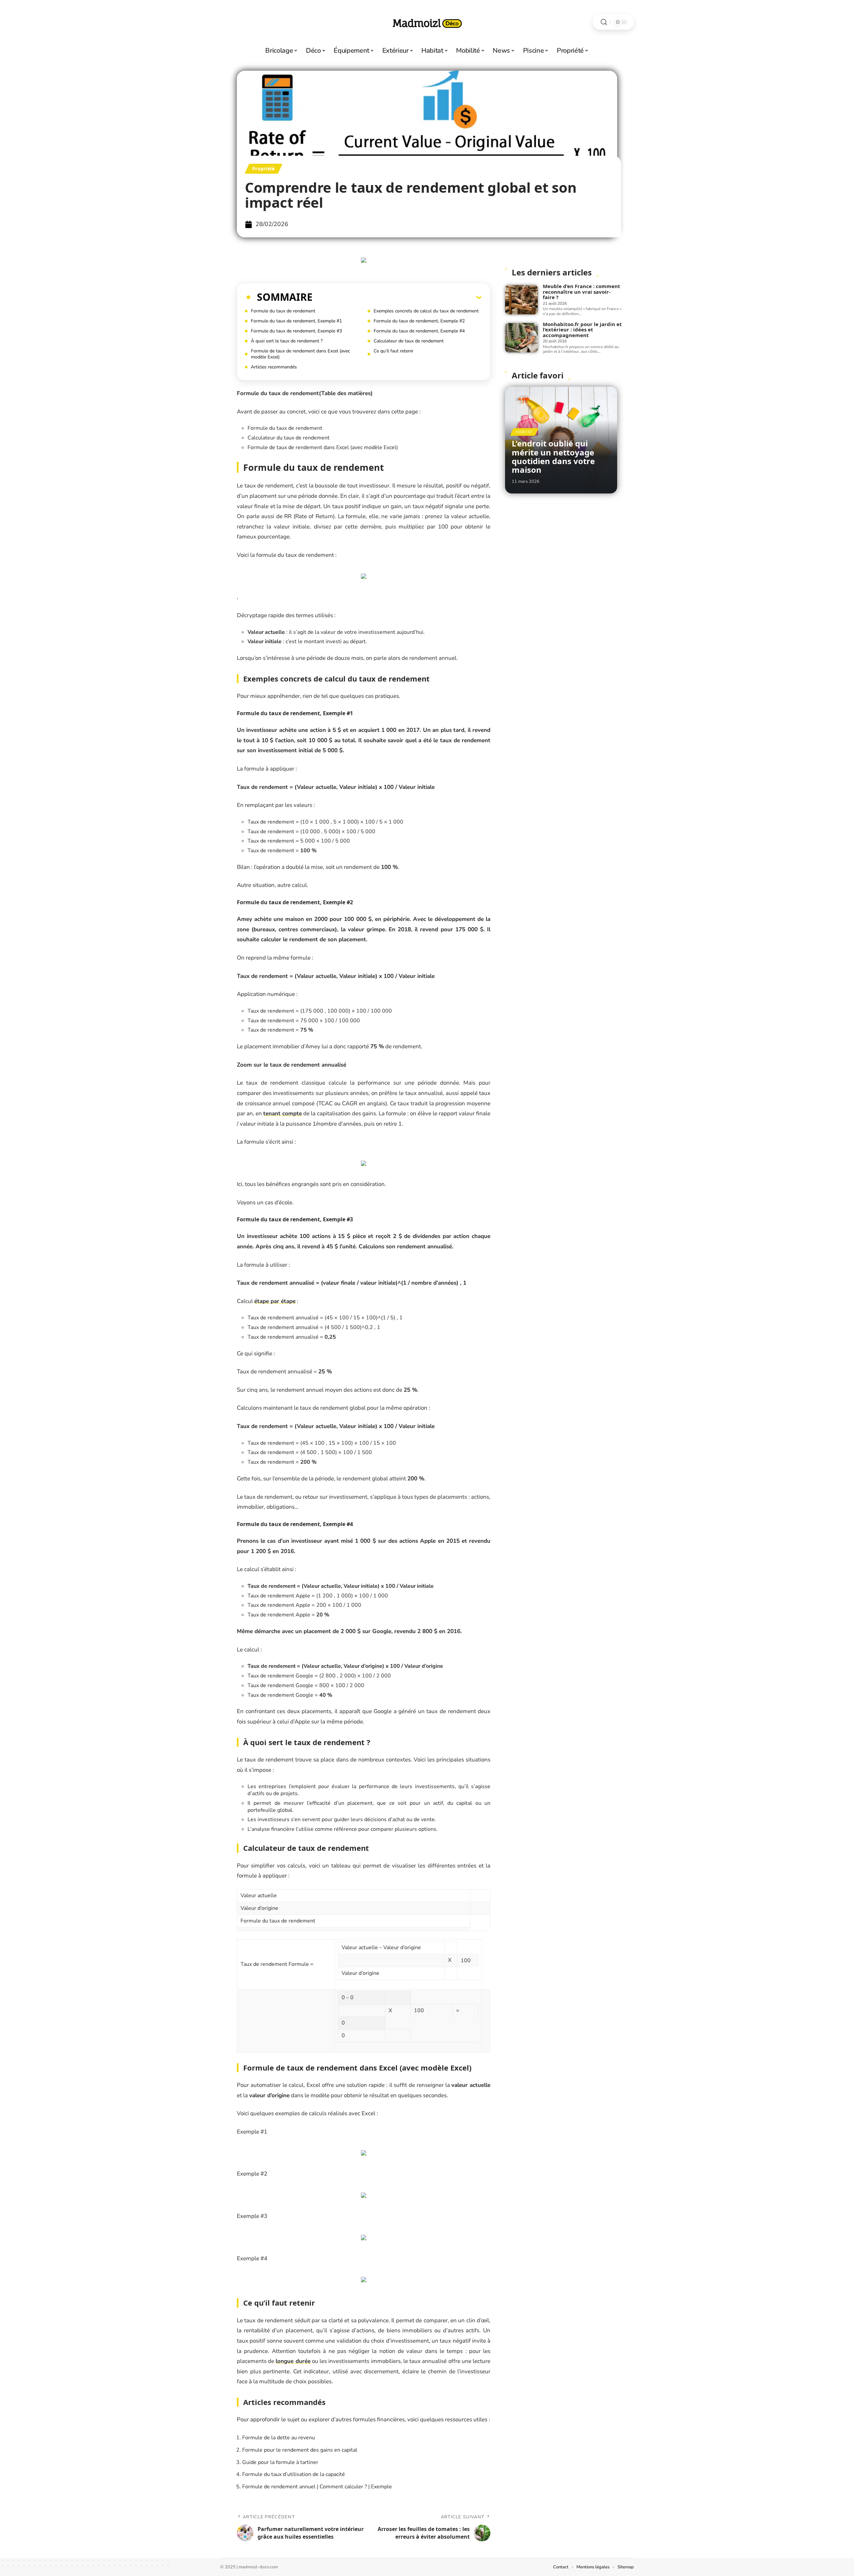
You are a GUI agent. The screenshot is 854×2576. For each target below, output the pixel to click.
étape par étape (275, 1301)
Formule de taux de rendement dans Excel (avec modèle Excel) (300, 354)
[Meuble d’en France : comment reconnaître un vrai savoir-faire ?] (521, 300)
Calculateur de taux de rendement (409, 341)
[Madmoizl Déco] (427, 22)
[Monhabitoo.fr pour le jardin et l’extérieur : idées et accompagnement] (521, 338)
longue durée (293, 2361)
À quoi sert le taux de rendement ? (287, 341)
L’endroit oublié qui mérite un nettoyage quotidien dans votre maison (553, 456)
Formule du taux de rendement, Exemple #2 (419, 321)
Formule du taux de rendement (283, 311)
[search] (604, 22)
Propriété (264, 169)
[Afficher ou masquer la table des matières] (397, 297)
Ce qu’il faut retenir (393, 351)
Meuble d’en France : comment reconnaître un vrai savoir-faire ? (581, 292)
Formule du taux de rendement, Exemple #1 (296, 321)
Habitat (524, 432)
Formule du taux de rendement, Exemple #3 (296, 331)
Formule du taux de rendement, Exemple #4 (419, 331)
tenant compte (283, 1113)
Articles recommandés (274, 367)
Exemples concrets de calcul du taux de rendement (426, 311)
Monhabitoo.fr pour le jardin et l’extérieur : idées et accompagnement (582, 330)
